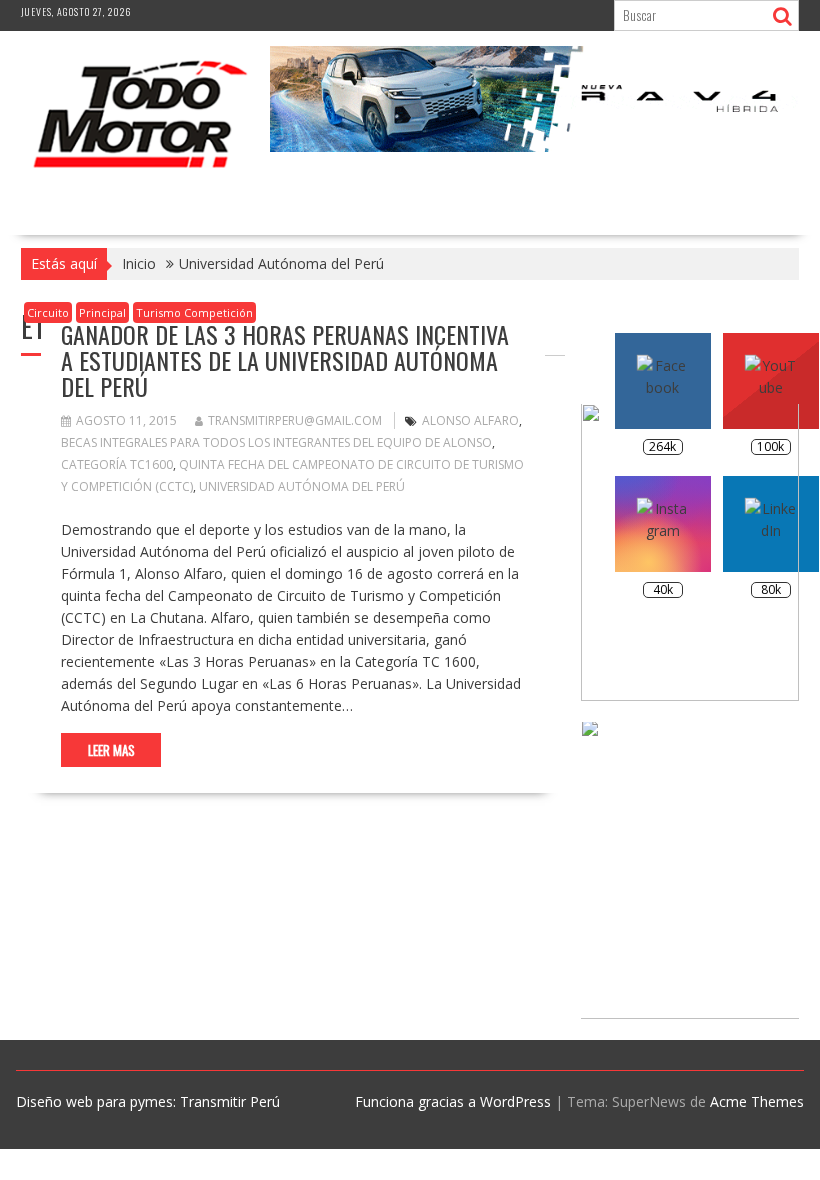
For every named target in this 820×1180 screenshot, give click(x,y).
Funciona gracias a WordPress (453, 1101)
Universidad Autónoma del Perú (302, 486)
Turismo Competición (194, 312)
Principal (102, 312)
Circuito (48, 312)
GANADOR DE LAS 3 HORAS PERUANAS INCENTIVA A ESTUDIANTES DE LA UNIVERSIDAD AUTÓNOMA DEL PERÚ (285, 360)
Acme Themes (757, 1101)
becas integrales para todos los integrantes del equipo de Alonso (276, 442)
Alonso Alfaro (470, 420)
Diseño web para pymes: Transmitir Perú (148, 1101)
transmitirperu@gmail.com (295, 420)
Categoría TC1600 (117, 464)
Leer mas (111, 750)
